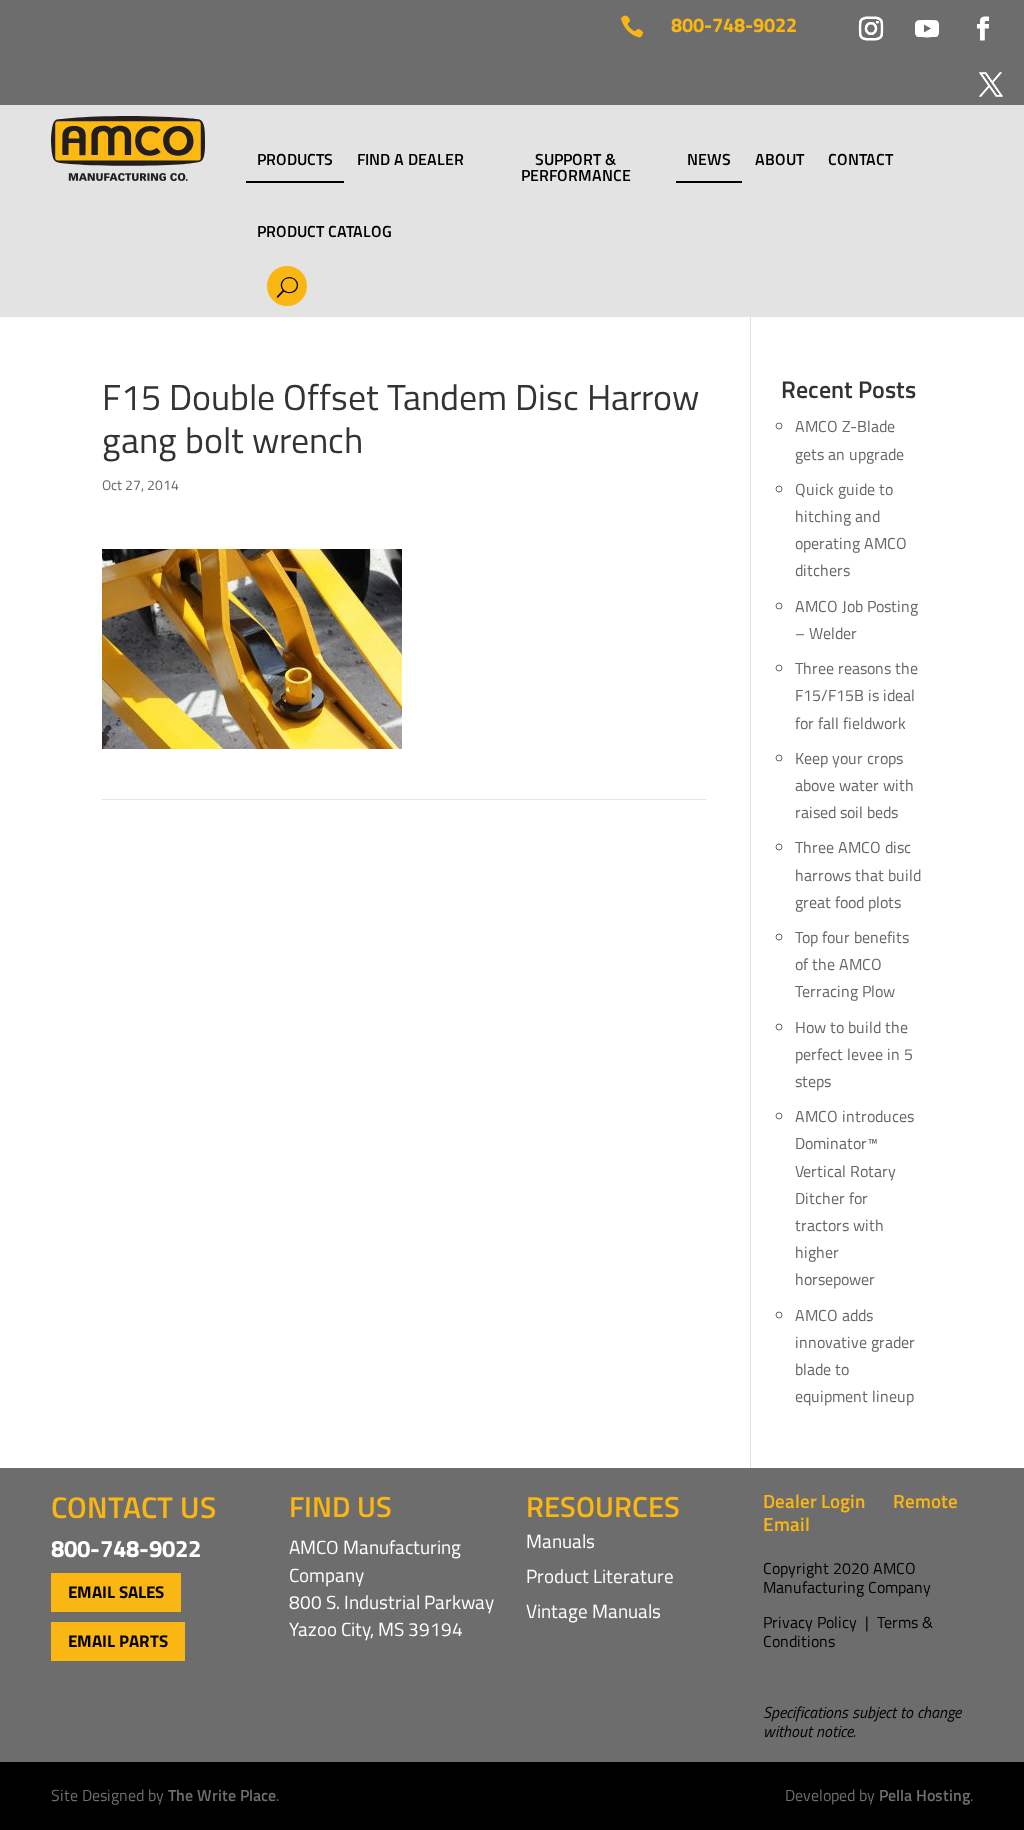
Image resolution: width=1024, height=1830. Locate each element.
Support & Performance (576, 167)
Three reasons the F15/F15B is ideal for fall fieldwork (856, 695)
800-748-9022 (734, 24)
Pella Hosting (924, 1795)
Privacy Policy (810, 1622)
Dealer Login (814, 1500)
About (779, 161)
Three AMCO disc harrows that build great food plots (858, 874)
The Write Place (222, 1795)
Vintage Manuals (593, 1610)
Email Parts (118, 1641)
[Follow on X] (979, 73)
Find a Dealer (410, 161)
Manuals (560, 1540)
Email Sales (116, 1592)
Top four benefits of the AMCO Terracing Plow (852, 964)
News (709, 161)
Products (295, 161)
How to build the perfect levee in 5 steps (854, 1054)
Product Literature (600, 1575)
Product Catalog (324, 231)
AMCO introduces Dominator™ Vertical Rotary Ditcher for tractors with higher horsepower (854, 1197)
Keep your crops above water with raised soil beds (854, 785)
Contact (860, 161)
